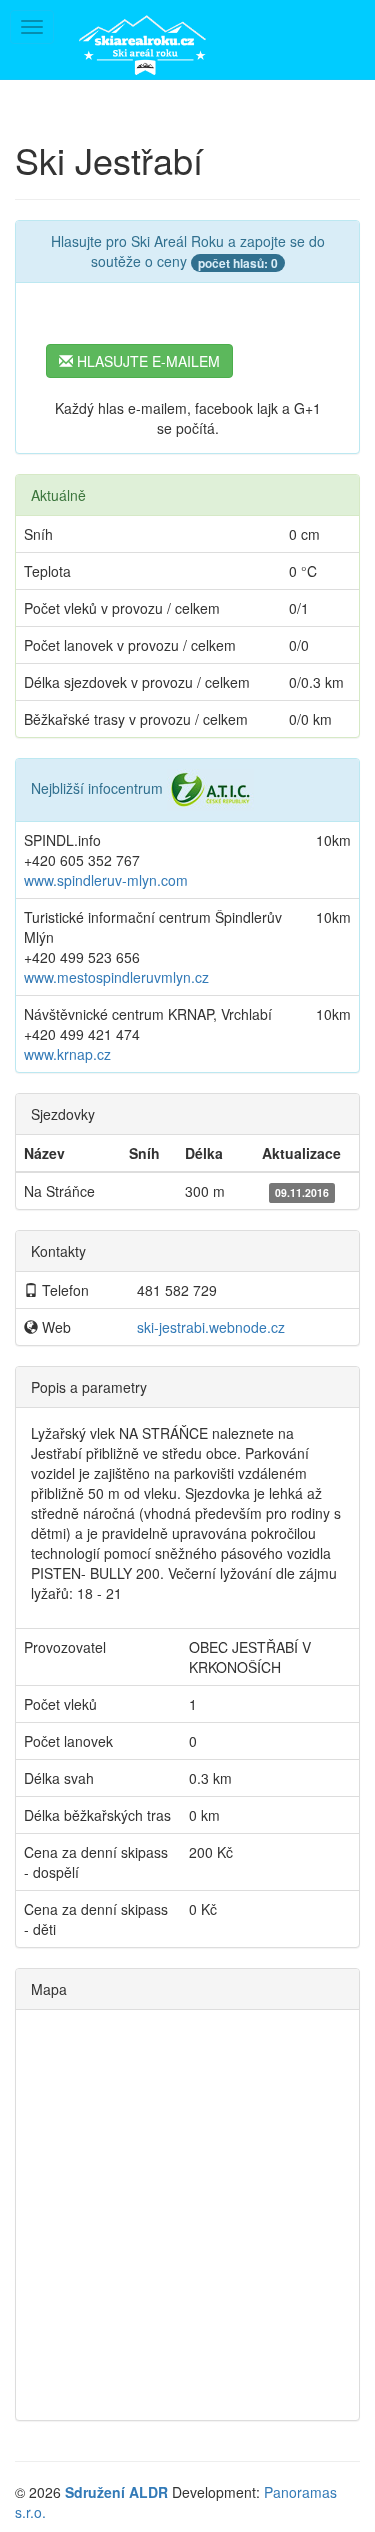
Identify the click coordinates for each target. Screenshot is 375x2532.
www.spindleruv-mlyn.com (106, 880)
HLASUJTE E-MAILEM (146, 361)
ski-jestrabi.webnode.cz (211, 1327)
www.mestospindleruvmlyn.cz (116, 977)
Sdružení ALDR (116, 2492)
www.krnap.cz (67, 1054)
